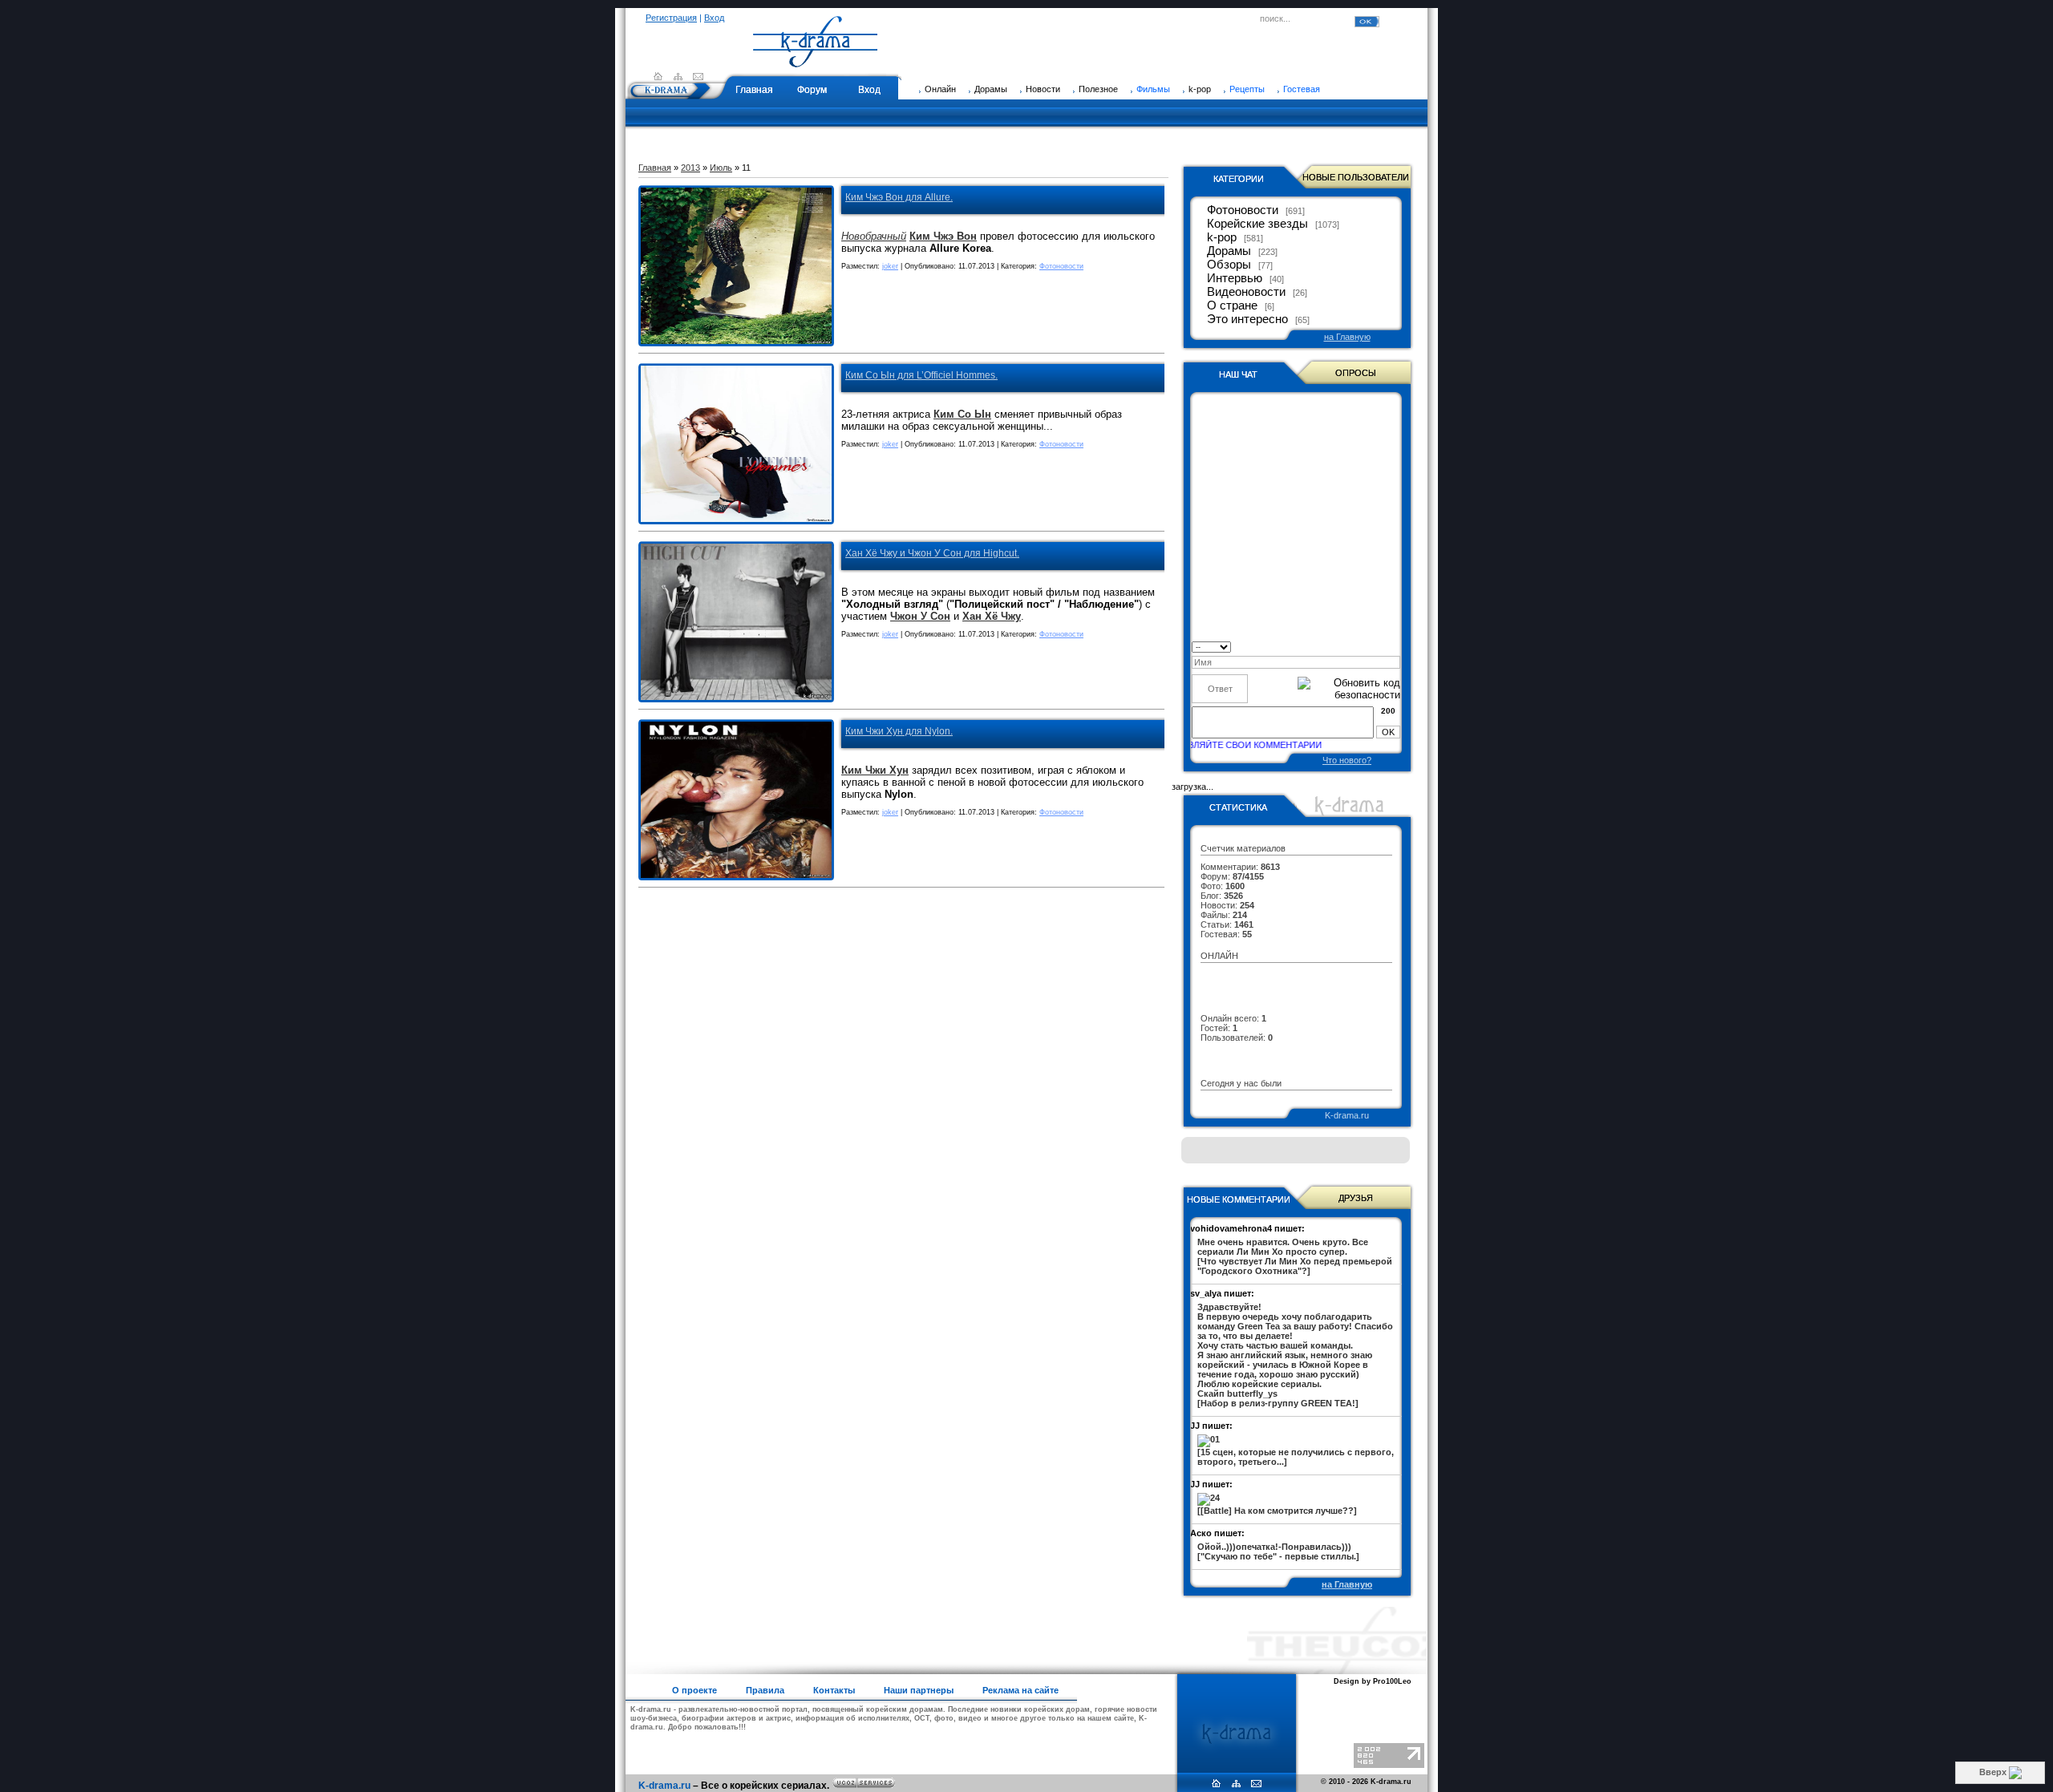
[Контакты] (698, 76)
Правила (765, 1690)
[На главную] (816, 60)
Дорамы (1229, 251)
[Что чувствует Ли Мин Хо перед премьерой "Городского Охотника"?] (1295, 1256)
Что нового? (1347, 760)
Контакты (834, 1690)
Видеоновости (1246, 292)
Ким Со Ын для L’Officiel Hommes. (921, 375)
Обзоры (1229, 265)
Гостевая (1302, 89)
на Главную (1347, 337)
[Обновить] (1395, 646)
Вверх (1994, 1772)
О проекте (694, 1690)
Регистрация (671, 18)
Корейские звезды (1257, 224)
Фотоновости (1061, 266)
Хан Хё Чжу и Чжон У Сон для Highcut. (932, 553)
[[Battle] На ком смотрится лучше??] (1277, 1511)
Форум (812, 90)
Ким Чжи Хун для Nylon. (899, 731)
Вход (714, 18)
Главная (754, 90)
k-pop (1222, 237)
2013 (690, 168)
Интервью (1235, 278)
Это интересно (1247, 319)
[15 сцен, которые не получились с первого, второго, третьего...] (1296, 1457)
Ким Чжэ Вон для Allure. (899, 197)
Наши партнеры (919, 1690)
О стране (1232, 305)
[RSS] (678, 76)
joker (890, 266)
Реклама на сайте (1020, 1690)
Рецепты (1247, 89)
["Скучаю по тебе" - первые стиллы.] (1278, 1551)
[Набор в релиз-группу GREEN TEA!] (1295, 1355)
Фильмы (1153, 89)
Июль (721, 168)
